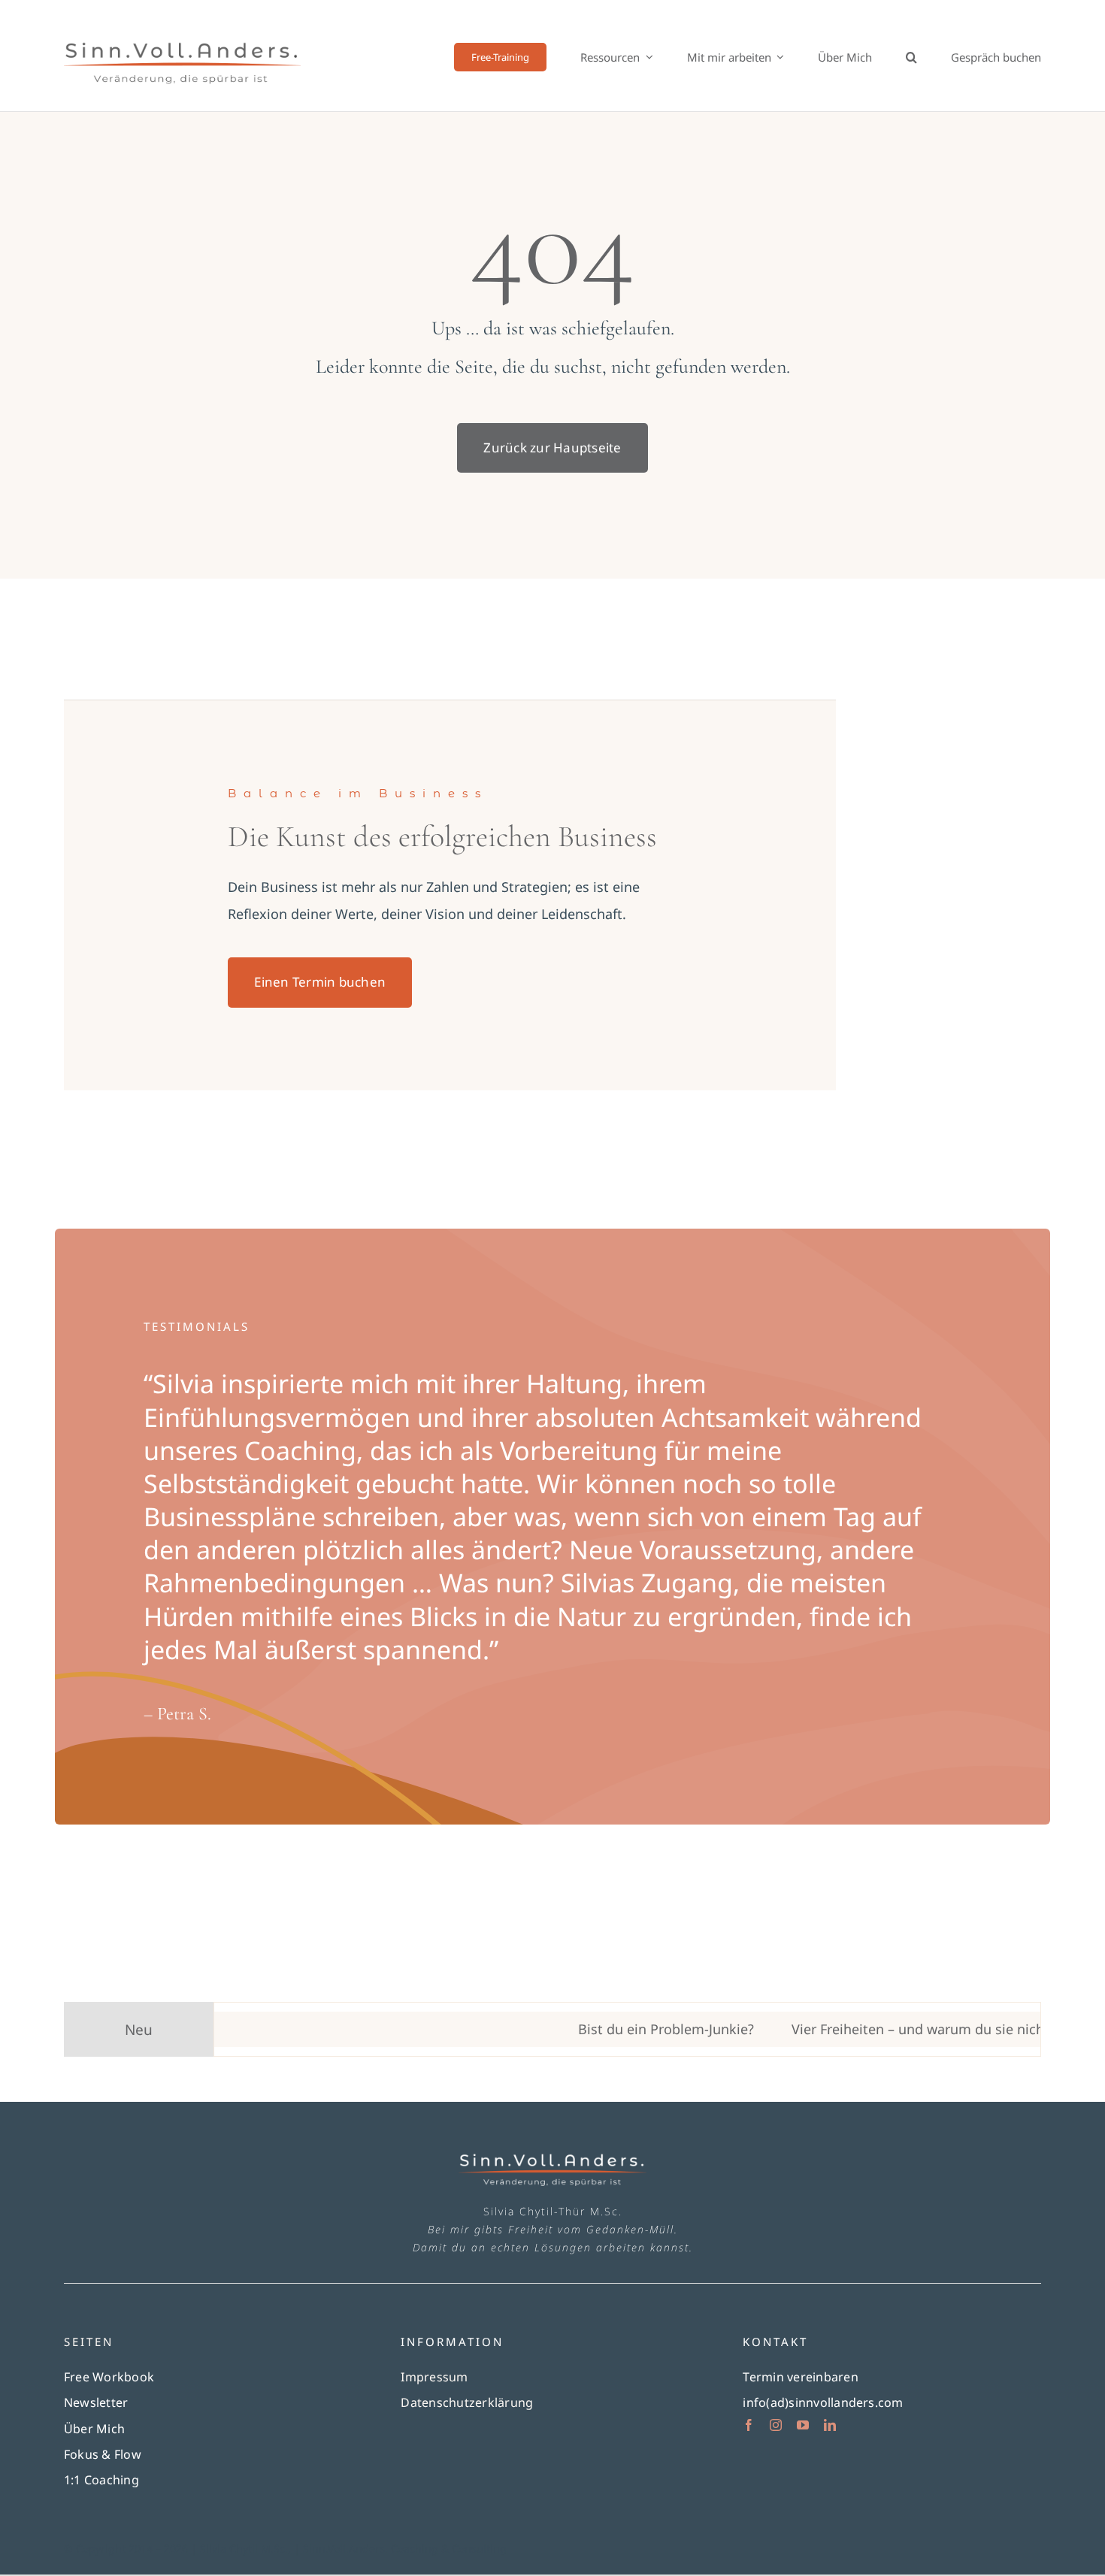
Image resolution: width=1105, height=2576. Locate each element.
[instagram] (776, 2425)
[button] (911, 57)
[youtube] (803, 2425)
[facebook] (749, 2425)
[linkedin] (830, 2425)
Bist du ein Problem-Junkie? (613, 2029)
